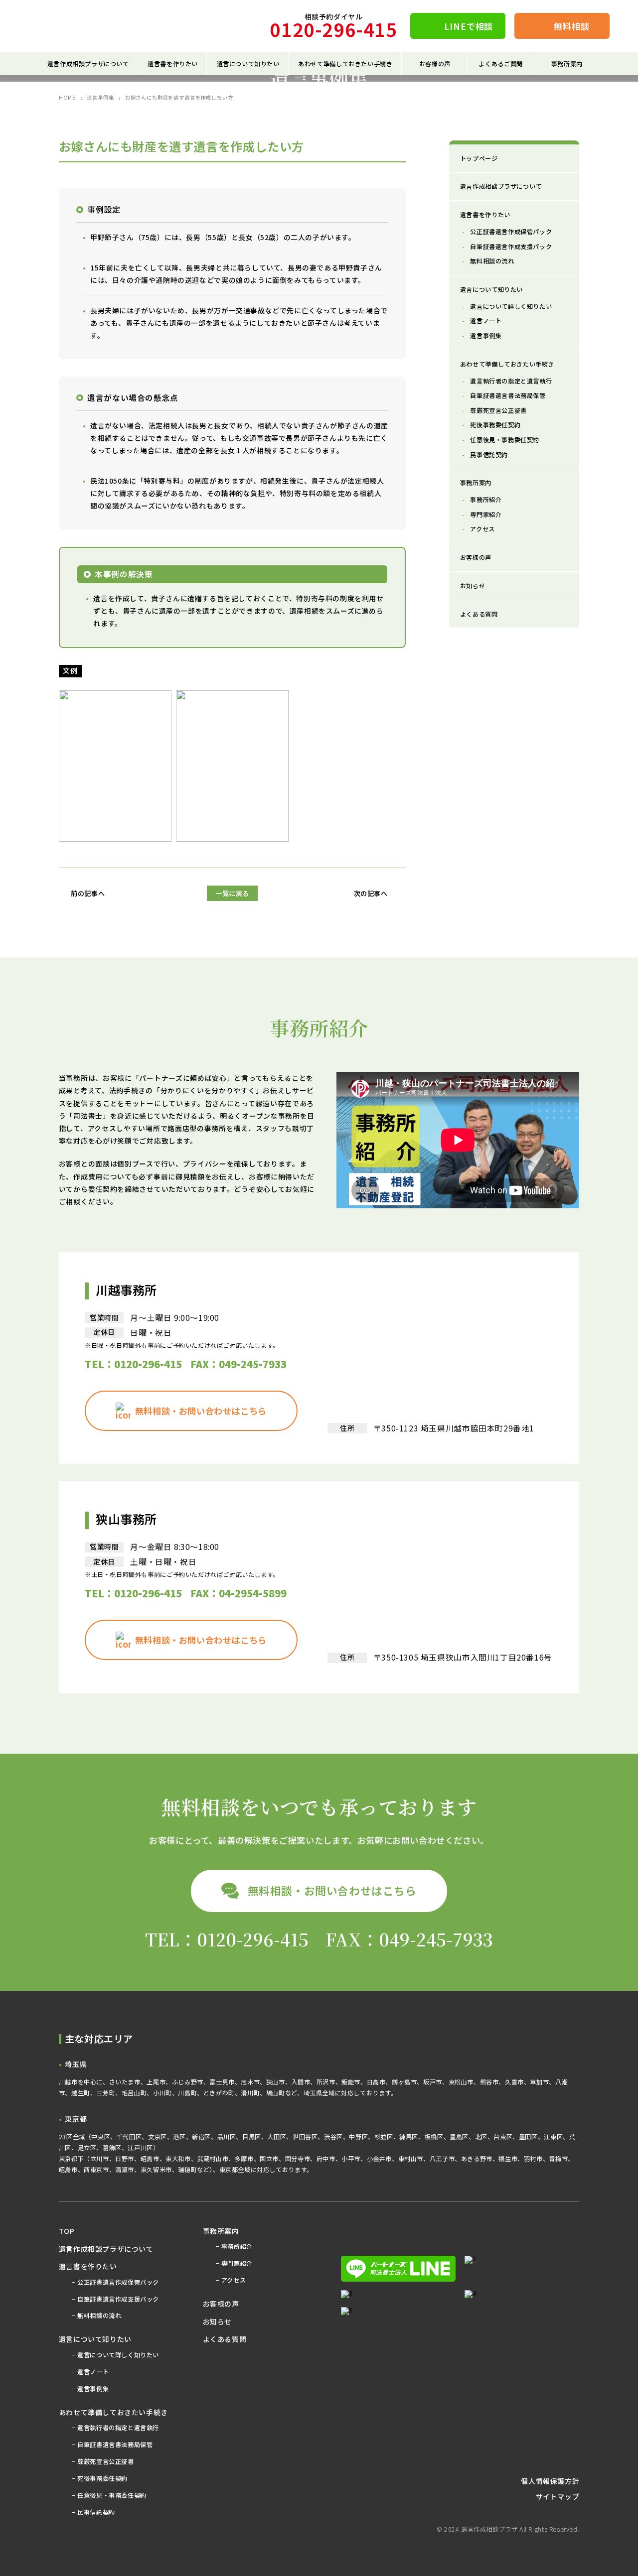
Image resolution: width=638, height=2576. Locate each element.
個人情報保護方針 (550, 2481)
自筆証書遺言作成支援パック (511, 247)
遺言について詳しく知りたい (511, 306)
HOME (67, 98)
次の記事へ (371, 894)
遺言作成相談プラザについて (501, 186)
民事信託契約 (489, 455)
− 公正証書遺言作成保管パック (115, 2282)
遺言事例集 (100, 98)
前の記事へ (88, 894)
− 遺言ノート (90, 2372)
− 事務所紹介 (234, 2246)
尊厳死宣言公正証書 (498, 410)
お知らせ (473, 586)
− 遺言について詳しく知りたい (115, 2355)
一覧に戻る (232, 893)
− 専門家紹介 (234, 2263)
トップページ (479, 158)
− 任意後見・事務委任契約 (109, 2495)
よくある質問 (479, 614)
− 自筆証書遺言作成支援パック (115, 2299)
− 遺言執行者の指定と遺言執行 (115, 2428)
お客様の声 (435, 64)
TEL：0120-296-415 (133, 1364)
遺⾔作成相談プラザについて (88, 64)
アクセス (482, 529)
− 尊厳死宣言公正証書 (103, 2461)
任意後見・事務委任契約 (505, 440)
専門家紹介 (486, 515)
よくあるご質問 (500, 64)
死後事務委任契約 (495, 425)
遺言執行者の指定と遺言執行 (511, 381)
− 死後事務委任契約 (100, 2478)
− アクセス (231, 2280)
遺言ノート (486, 321)
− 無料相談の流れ (96, 2316)
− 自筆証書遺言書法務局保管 (112, 2445)
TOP (67, 2231)
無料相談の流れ (492, 261)
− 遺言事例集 (90, 2389)
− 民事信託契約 (93, 2512)
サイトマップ (558, 2496)
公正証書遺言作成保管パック (511, 232)
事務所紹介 (486, 500)
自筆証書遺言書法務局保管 (508, 395)
